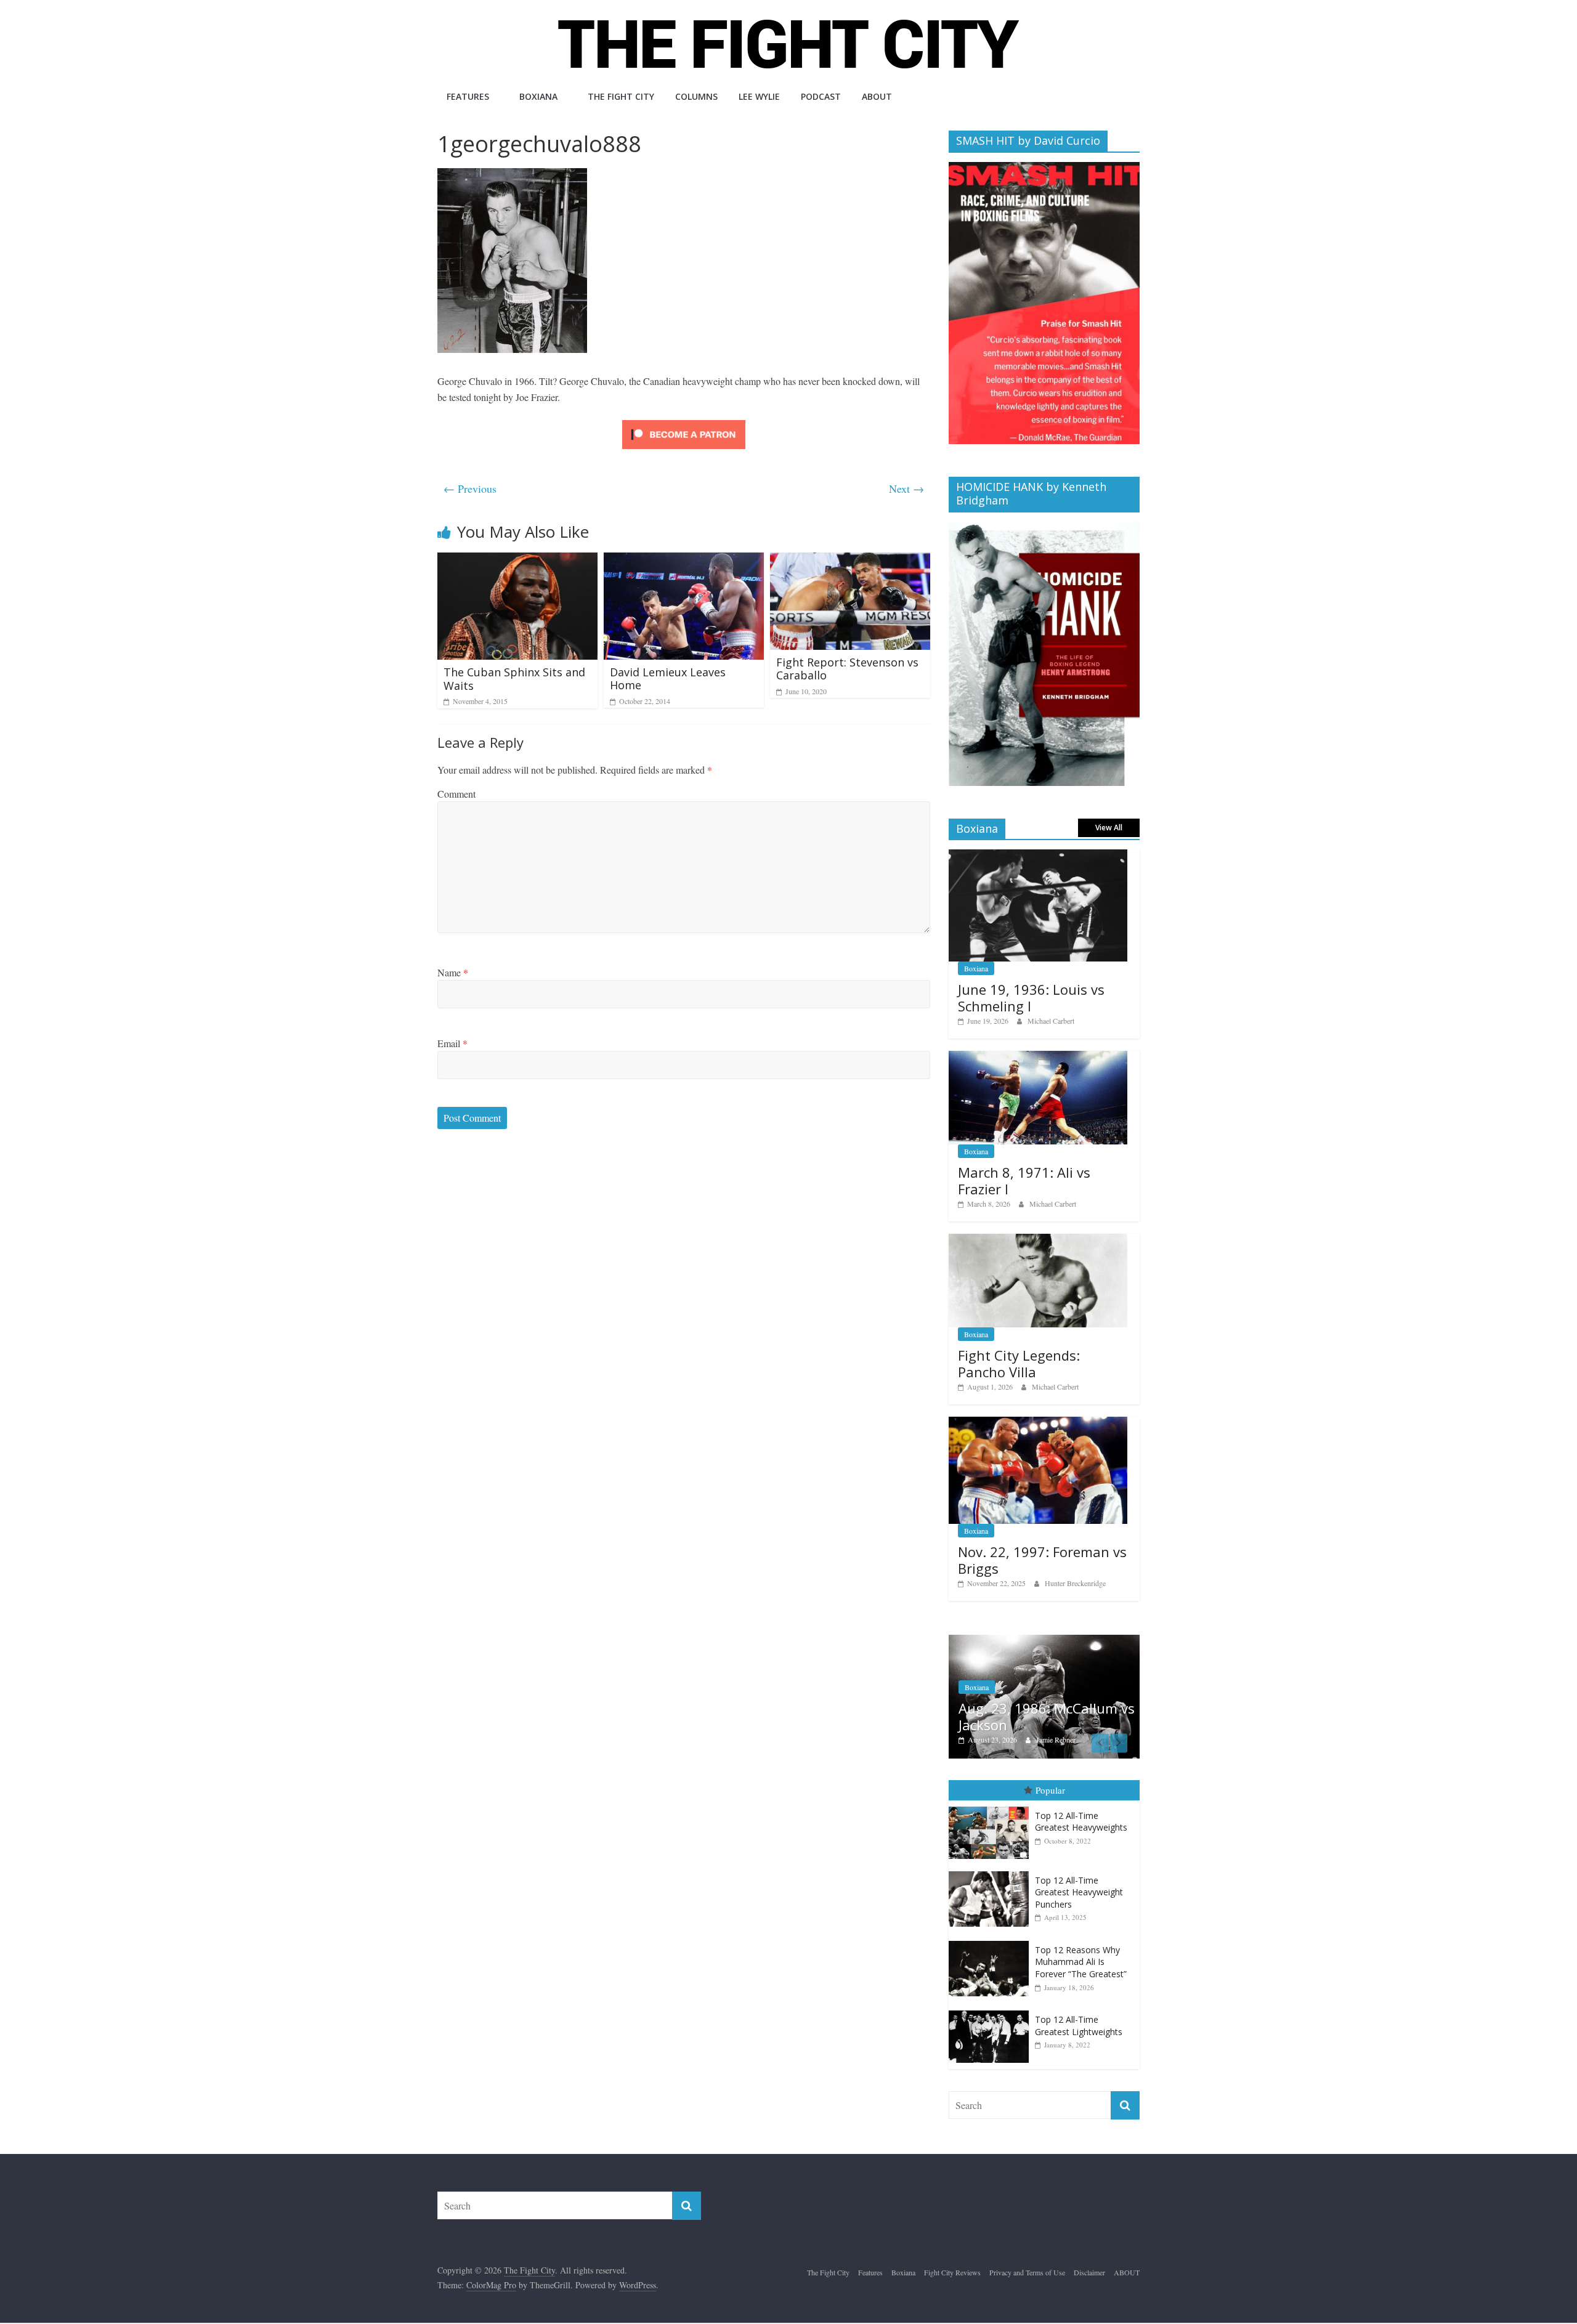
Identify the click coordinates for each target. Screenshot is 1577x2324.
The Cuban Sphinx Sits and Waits (514, 679)
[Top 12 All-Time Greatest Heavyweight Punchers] (992, 1872)
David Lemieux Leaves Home (668, 679)
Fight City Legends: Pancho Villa (1019, 1363)
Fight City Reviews (952, 2272)
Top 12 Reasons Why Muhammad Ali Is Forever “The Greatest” (1081, 1962)
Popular (1050, 1790)
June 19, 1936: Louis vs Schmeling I (1031, 997)
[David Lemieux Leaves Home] (684, 560)
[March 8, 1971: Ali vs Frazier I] (1038, 1057)
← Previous (470, 488)
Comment (456, 794)
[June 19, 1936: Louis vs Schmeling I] (1038, 856)
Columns (696, 96)
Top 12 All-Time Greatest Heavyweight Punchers (1079, 1892)
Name (453, 972)
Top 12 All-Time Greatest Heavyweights (1081, 1822)
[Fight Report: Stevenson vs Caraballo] (850, 560)
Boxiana (538, 96)
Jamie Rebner (1056, 1739)
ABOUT (877, 96)
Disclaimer (1089, 2272)
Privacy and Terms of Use (1027, 2272)
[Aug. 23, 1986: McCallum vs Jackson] (1044, 1641)
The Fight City (621, 96)
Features (468, 96)
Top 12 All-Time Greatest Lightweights (1079, 2026)
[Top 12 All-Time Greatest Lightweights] (992, 2011)
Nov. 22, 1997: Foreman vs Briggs (1042, 1560)
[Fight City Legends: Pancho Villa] (1038, 1240)
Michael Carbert (1051, 1021)
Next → (906, 488)
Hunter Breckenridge (1075, 1583)
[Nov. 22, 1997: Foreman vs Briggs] (1038, 1423)
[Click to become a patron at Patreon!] (684, 422)
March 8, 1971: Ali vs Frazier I (1024, 1180)
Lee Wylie (759, 96)
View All (1109, 828)
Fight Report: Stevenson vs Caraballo (847, 669)
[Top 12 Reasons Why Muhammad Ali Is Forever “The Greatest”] (992, 1941)
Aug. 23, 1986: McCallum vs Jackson (1047, 1716)
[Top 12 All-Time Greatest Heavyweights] (992, 1807)
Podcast (821, 96)
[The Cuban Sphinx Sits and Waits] (517, 560)
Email (452, 1043)
